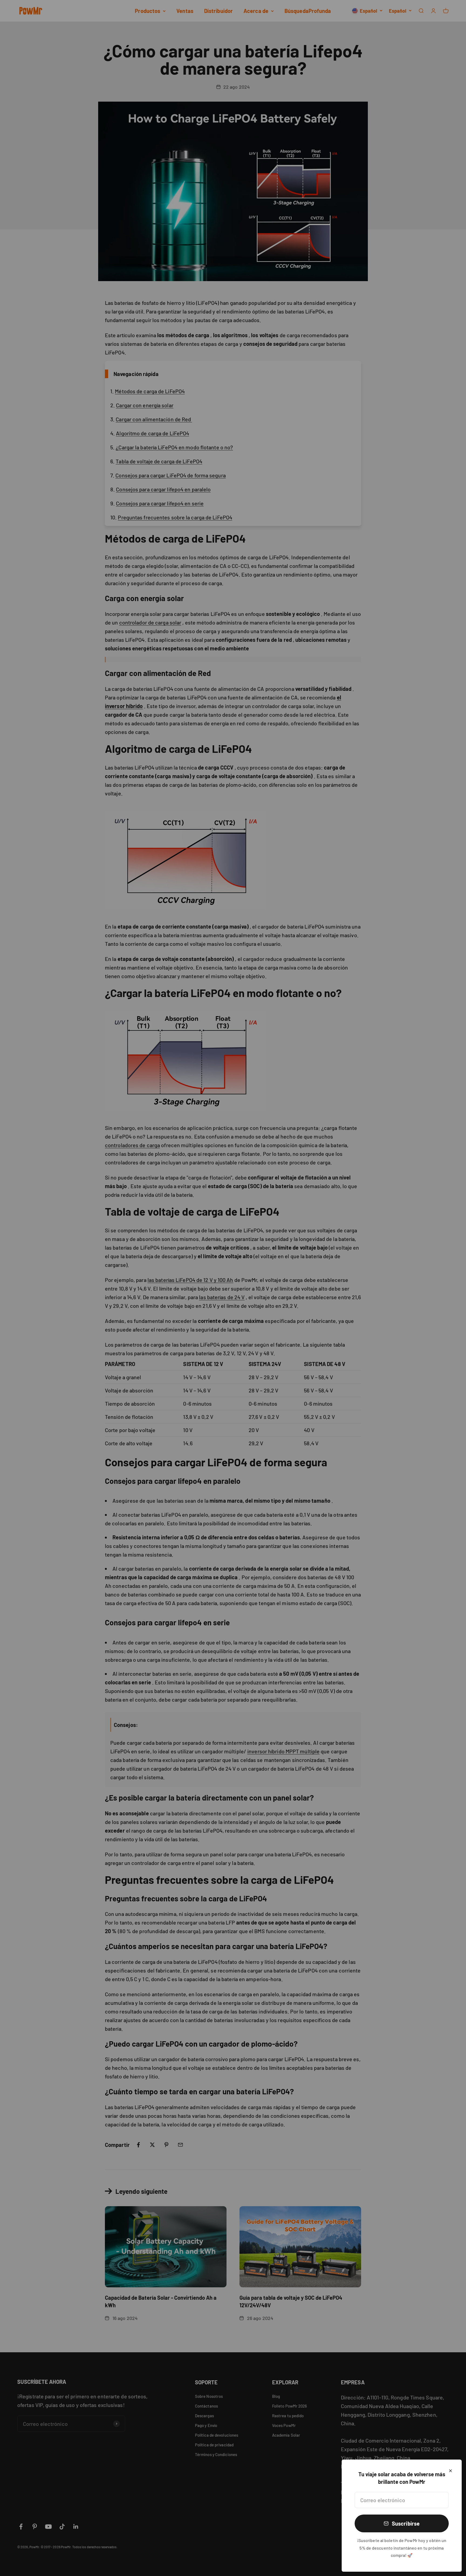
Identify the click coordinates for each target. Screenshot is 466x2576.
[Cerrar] (450, 2471)
